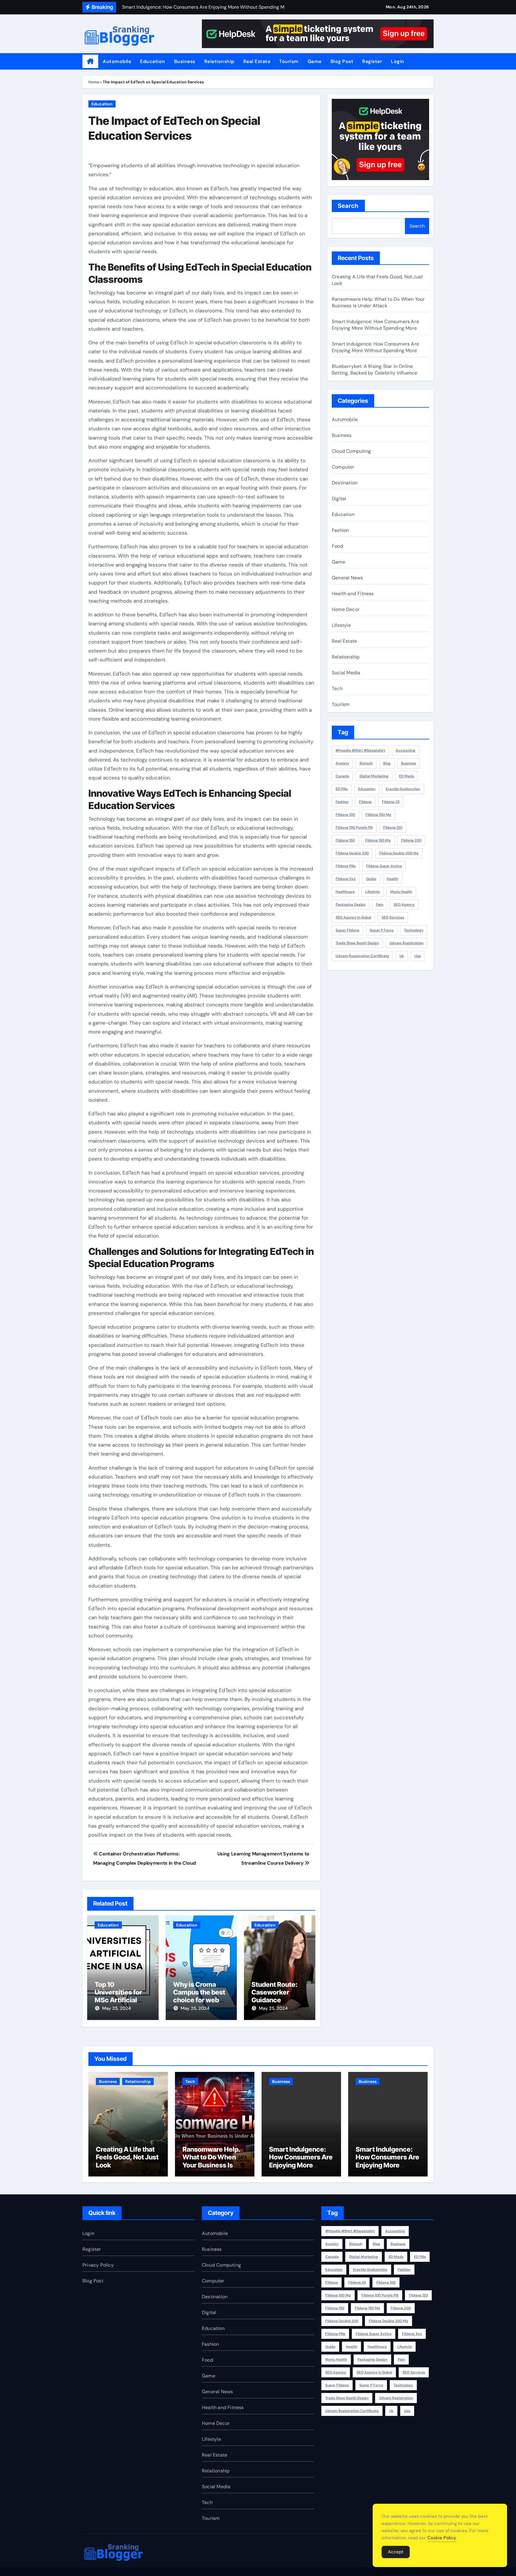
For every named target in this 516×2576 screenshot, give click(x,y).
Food (337, 546)
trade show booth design (357, 943)
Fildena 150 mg (378, 840)
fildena (365, 802)
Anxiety (342, 763)
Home (94, 82)
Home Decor (346, 609)
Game (315, 61)
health (392, 879)
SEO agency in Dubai (353, 917)
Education (153, 61)
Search (348, 206)
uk (402, 956)
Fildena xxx (346, 879)
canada (342, 776)
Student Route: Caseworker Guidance (274, 1992)
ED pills (342, 789)
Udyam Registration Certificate (362, 956)
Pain (380, 905)
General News (347, 578)
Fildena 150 (345, 840)
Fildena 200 (411, 840)
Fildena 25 (391, 802)
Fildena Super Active (384, 866)
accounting (406, 750)
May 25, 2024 (116, 2008)
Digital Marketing (374, 776)
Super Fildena (347, 930)
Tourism (289, 61)
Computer (343, 467)
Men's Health (401, 892)
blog (387, 763)
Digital (339, 499)
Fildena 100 (345, 815)
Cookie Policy (442, 2538)
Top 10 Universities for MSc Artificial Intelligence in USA (118, 2000)
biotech (366, 763)
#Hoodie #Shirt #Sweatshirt (360, 750)
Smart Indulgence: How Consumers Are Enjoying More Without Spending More (375, 325)
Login (398, 61)
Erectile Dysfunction (403, 789)
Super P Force (382, 930)
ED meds (406, 776)
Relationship (219, 61)
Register (372, 61)
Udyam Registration (406, 943)
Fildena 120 (393, 828)
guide (371, 879)
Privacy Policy (98, 2265)
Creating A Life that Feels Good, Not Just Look (127, 2157)
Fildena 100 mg (378, 815)
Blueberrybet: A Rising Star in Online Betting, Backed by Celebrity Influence (375, 370)
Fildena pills (346, 866)
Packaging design (351, 905)
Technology (414, 930)
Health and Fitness (353, 594)
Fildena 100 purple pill (354, 828)
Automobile (117, 61)
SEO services (393, 917)
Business (185, 61)
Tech (337, 688)
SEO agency (404, 905)
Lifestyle (341, 625)
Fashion (340, 530)
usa (418, 956)
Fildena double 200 (352, 853)
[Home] (90, 62)
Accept (396, 2552)
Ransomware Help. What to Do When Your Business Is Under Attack (378, 302)
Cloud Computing (351, 451)
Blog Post (342, 61)
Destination (345, 483)
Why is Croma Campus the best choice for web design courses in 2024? (200, 2000)
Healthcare (345, 892)
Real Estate (257, 61)
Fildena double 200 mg (399, 853)
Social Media (346, 673)
